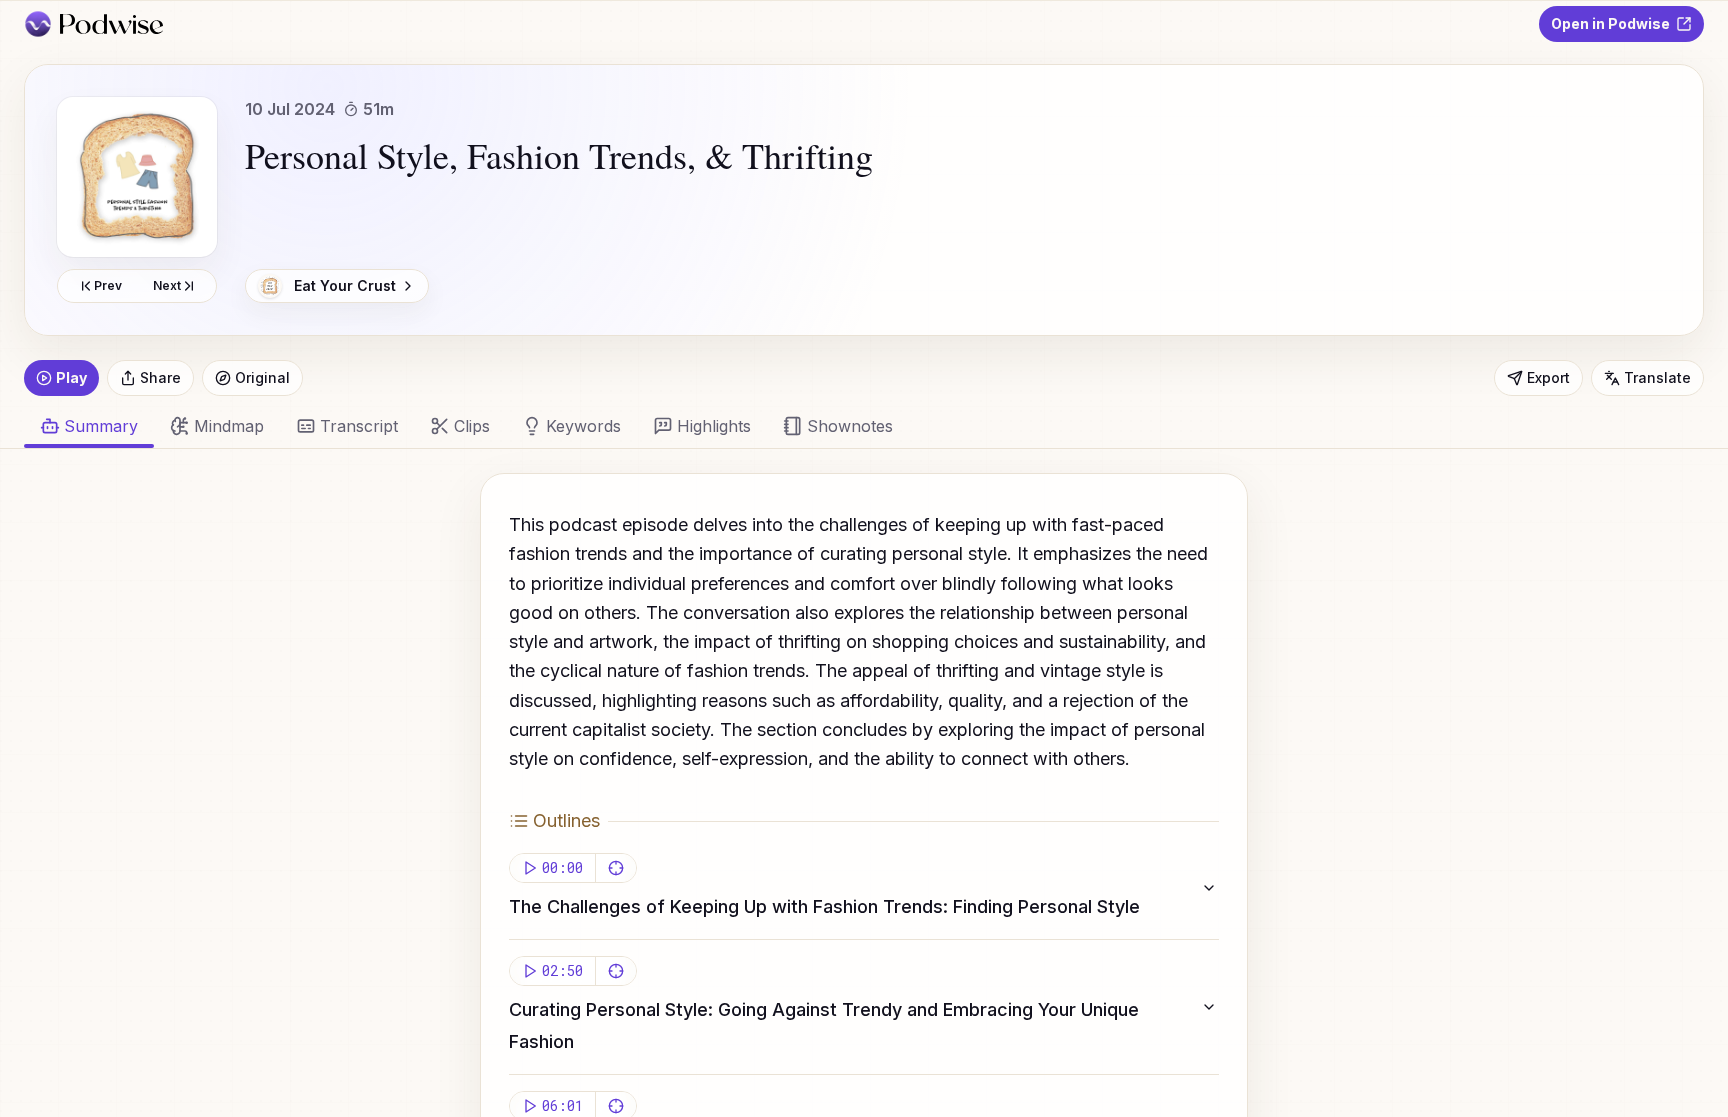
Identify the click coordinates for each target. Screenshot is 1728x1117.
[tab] (217, 426)
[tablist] (852, 426)
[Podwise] (93, 24)
